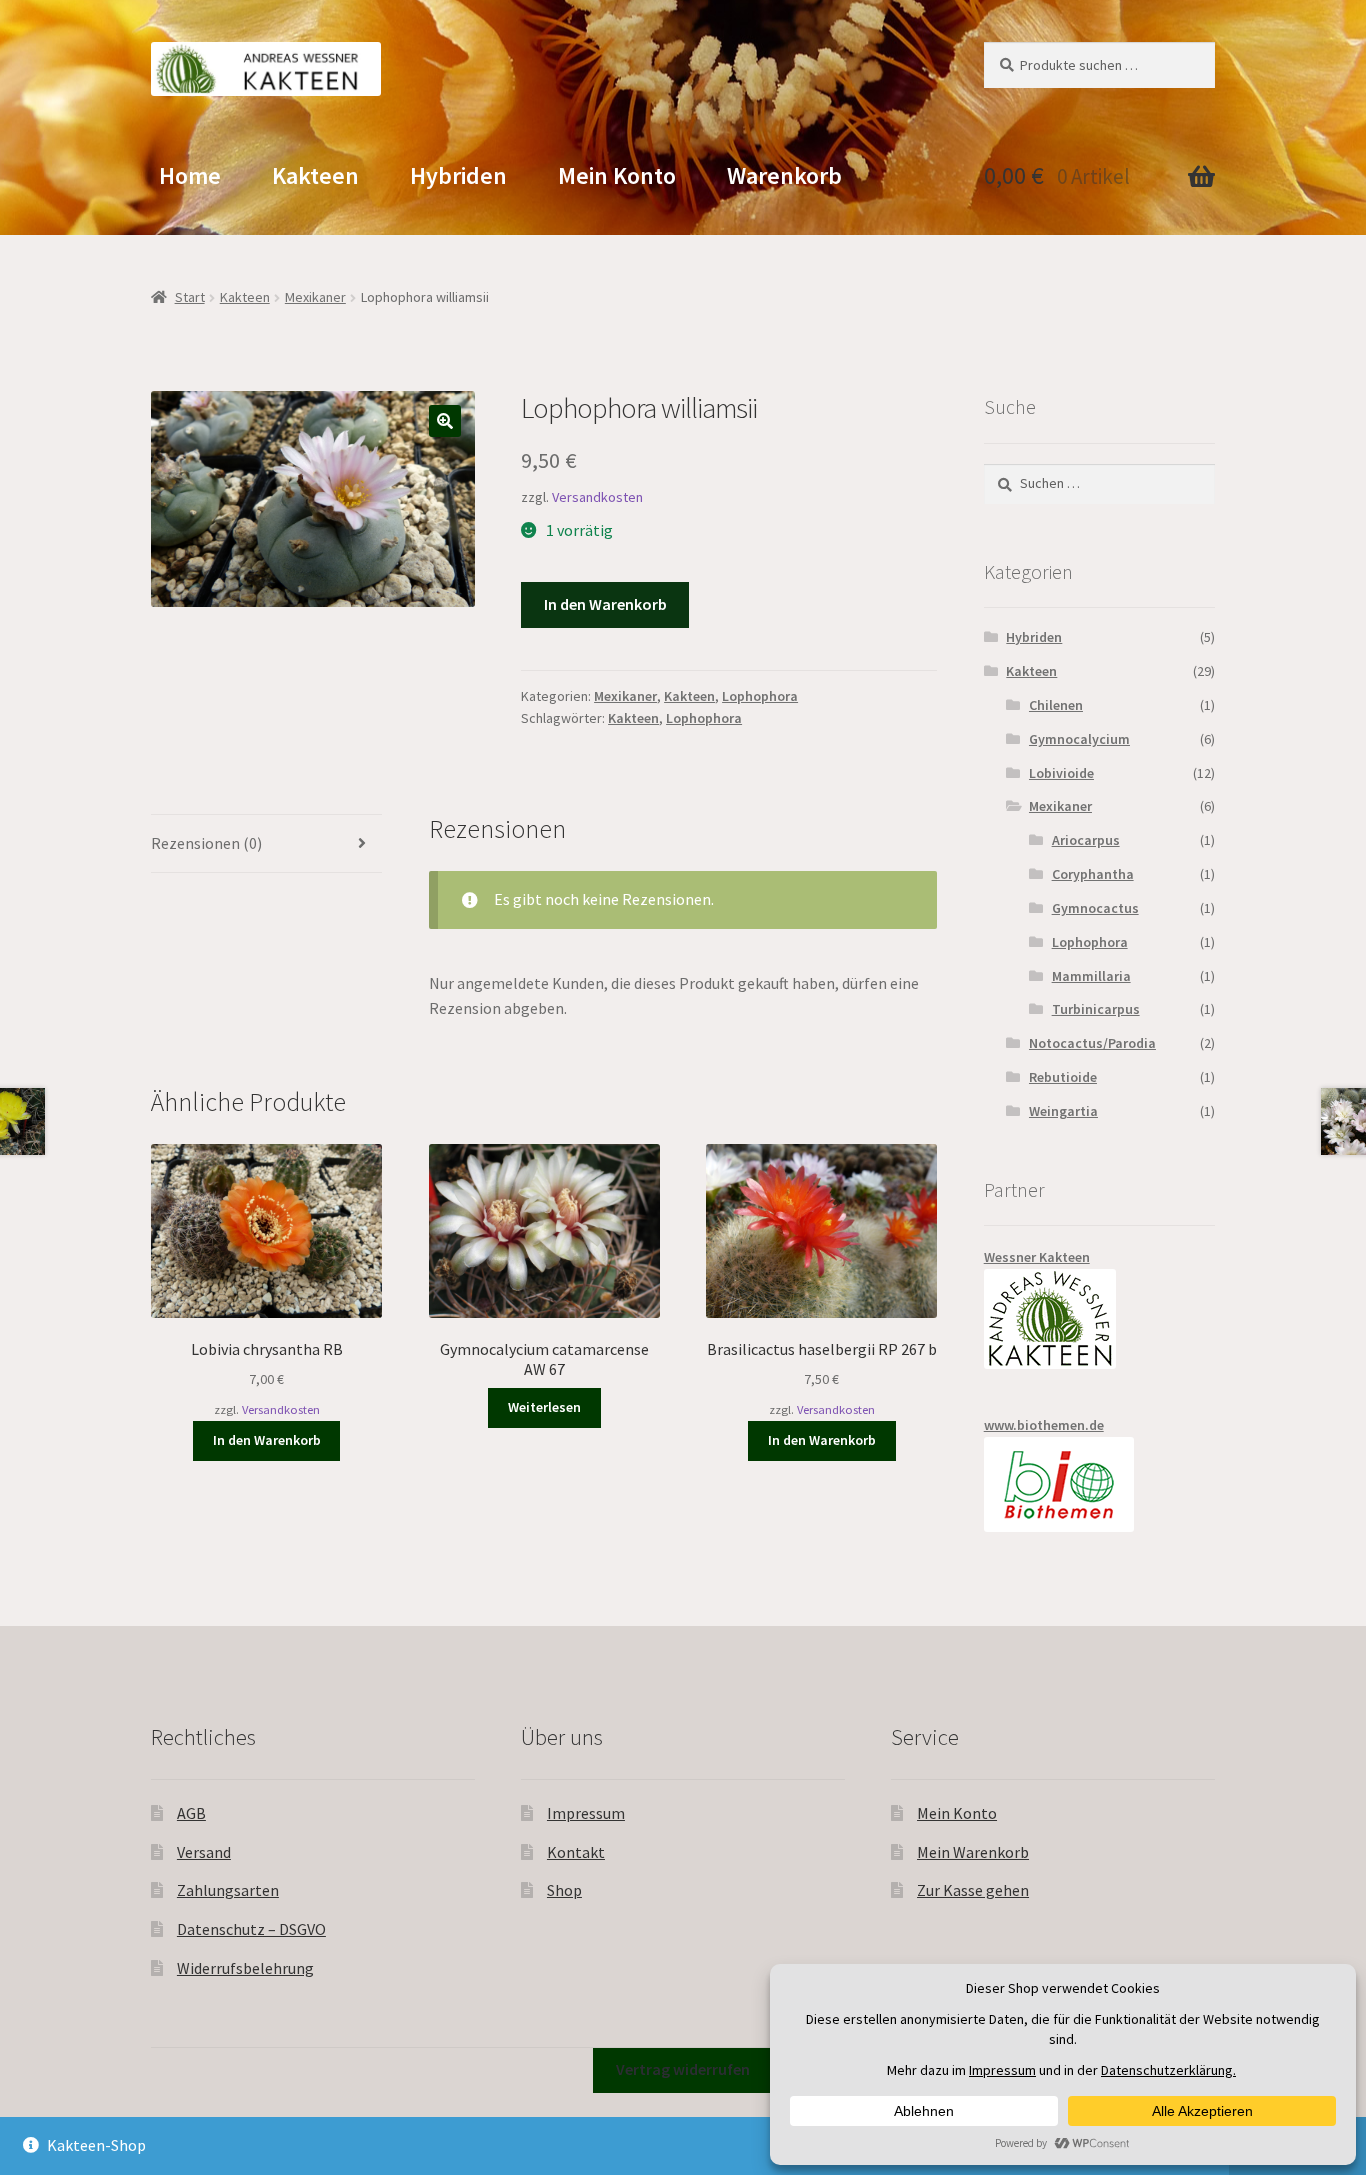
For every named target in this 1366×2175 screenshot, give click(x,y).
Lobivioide (1061, 773)
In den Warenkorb (605, 604)
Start (190, 297)
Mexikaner (315, 297)
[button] (445, 421)
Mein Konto (617, 175)
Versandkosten (597, 497)
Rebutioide (1063, 1077)
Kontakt (576, 1852)
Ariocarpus (1086, 840)
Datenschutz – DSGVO (251, 1929)
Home (190, 175)
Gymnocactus (1095, 908)
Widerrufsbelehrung (245, 1968)
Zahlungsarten (228, 1890)
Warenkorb (784, 175)
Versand (204, 1852)
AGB (191, 1813)
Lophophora (760, 696)
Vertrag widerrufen (683, 2069)
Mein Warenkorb (973, 1852)
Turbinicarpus (1096, 1009)
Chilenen (1056, 705)
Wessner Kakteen (1037, 1257)
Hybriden (458, 175)
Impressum (586, 1813)
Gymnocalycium (1079, 739)
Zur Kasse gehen (973, 1890)
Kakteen (315, 175)
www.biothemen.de (1044, 1425)
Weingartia (1063, 1111)
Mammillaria (1091, 976)
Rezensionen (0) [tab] (206, 843)
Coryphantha (1093, 874)
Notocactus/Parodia (1092, 1043)
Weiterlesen (544, 1407)
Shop (564, 1890)
